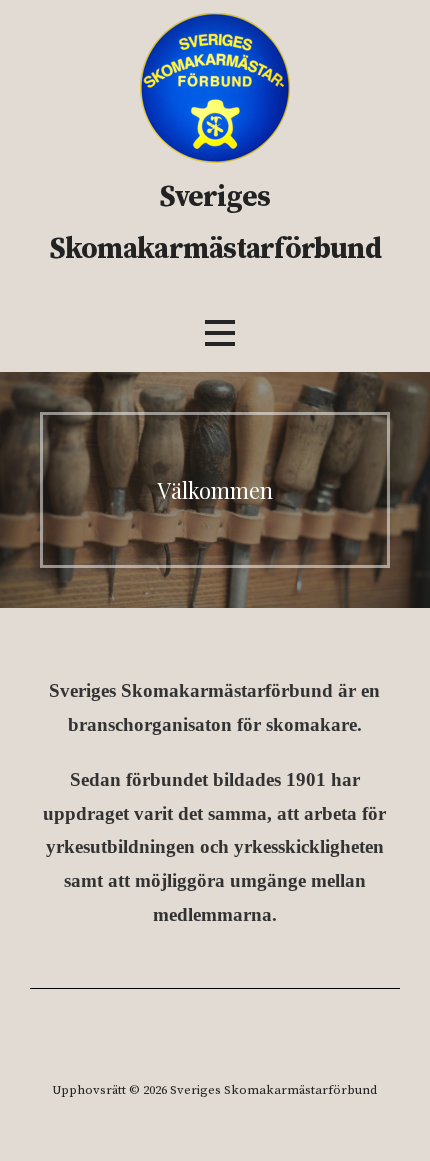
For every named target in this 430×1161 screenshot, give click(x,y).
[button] (220, 332)
